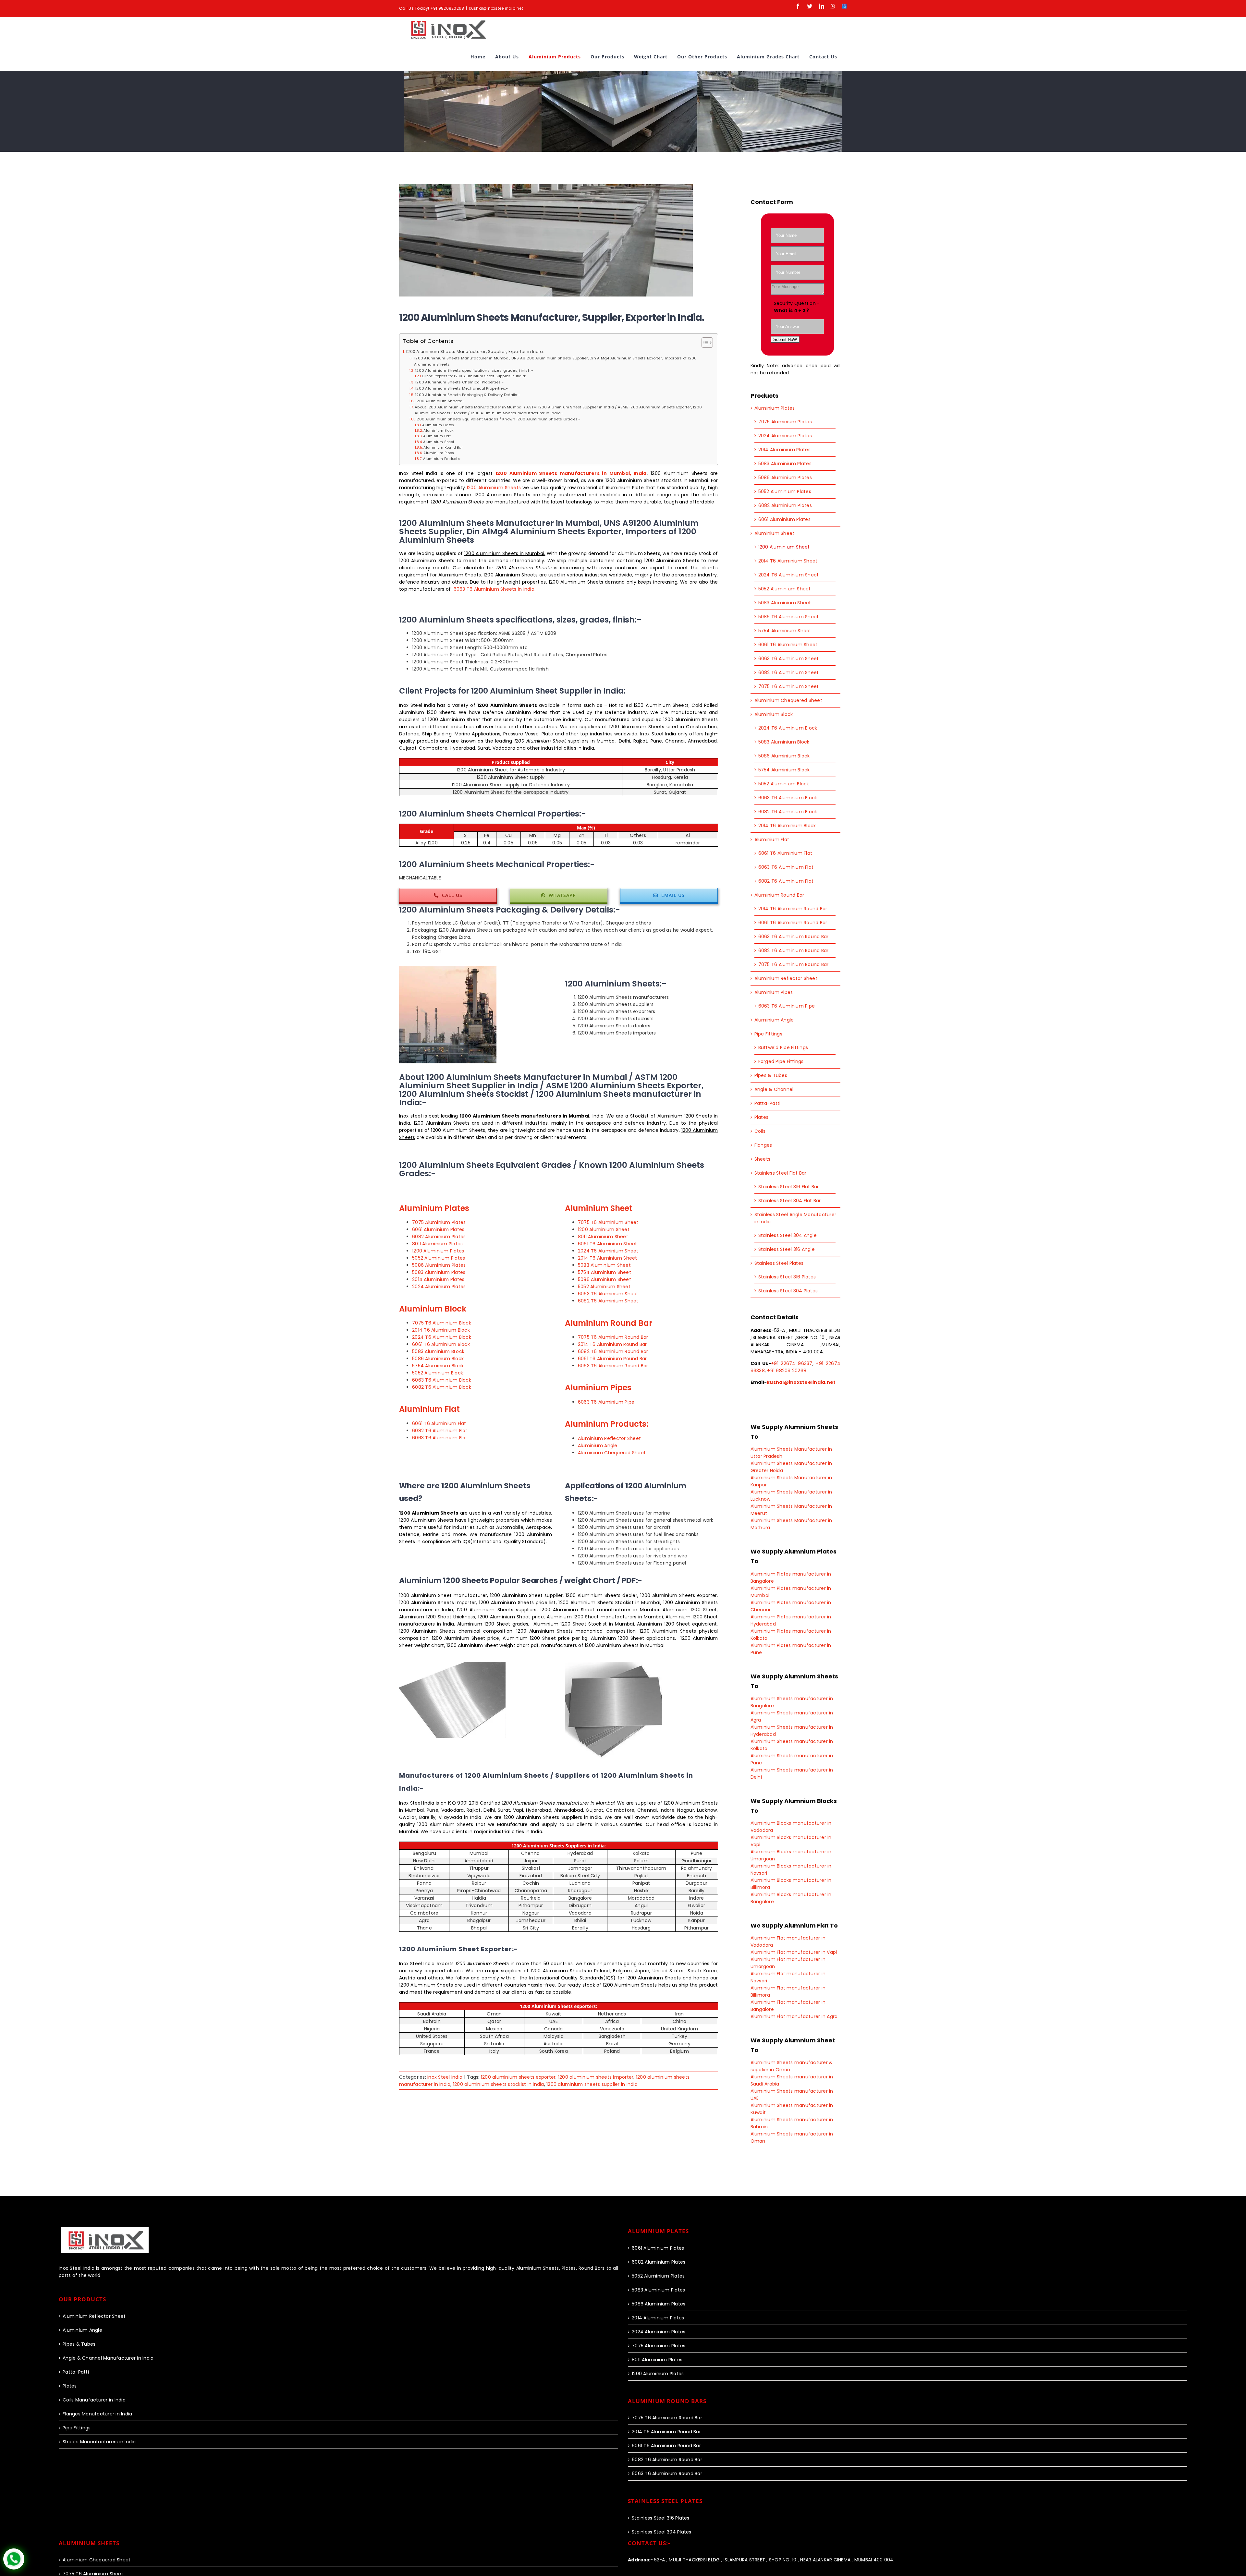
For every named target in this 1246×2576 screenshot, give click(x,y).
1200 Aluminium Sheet (604, 1229)
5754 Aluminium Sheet (605, 1272)
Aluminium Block (439, 431)
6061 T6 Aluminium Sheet (608, 1244)
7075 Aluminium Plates (439, 1222)
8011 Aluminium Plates (437, 1244)
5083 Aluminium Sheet (604, 1265)
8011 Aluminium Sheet (603, 1237)
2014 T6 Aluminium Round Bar (612, 1344)
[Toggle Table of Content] (704, 343)
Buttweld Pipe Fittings (783, 1047)
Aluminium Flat (437, 436)
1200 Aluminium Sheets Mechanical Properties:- (461, 388)
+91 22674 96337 (792, 1363)
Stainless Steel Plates (779, 1263)
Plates (762, 1117)
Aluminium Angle (598, 1445)
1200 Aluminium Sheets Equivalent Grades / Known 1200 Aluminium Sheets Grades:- (498, 419)
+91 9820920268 (447, 8)
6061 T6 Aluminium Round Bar (612, 1359)
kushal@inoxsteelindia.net (496, 8)
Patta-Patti (768, 1103)
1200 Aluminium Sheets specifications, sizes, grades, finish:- (474, 370)
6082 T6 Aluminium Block (442, 1387)
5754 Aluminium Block (438, 1366)
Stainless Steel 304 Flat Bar (790, 1201)
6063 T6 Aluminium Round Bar (613, 1366)
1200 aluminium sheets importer (596, 2077)
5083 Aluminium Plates (439, 1272)
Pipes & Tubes (771, 1075)
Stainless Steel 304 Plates (788, 1291)
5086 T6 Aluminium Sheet (789, 617)
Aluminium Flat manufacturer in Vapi (794, 1952)
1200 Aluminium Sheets (494, 488)
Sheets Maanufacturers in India (99, 2442)
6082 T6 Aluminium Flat (440, 1431)
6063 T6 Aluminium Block (442, 1380)
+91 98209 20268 (787, 1371)
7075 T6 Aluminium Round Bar (613, 1337)
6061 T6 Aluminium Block (441, 1344)
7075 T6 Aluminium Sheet (608, 1222)
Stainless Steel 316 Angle (787, 1249)
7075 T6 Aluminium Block (442, 1323)
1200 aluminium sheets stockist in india (499, 2084)
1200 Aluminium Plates (438, 1251)
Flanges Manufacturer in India (97, 2414)
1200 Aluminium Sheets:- (440, 401)
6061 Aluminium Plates (438, 1229)
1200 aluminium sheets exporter (518, 2077)
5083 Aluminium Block (784, 742)
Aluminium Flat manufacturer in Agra (794, 2016)
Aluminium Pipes (439, 453)
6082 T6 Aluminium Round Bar (613, 1351)
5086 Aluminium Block (438, 1359)
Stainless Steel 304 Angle (788, 1235)
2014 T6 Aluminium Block (441, 1330)
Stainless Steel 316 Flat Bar (789, 1187)
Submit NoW (785, 339)
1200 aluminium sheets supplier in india (592, 2084)
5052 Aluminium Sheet (604, 1287)
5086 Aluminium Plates (439, 1265)
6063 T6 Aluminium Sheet (608, 1294)
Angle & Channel (774, 1089)
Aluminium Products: (442, 459)
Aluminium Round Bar (443, 447)
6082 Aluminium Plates (439, 1237)
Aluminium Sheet (439, 442)
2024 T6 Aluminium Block (442, 1337)
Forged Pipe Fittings (781, 1061)
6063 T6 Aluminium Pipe (606, 1402)
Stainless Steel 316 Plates (787, 1277)
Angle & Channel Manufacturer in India (108, 2358)
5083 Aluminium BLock (438, 1351)
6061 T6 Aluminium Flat (439, 1423)
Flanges (763, 1145)
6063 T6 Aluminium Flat (440, 1438)
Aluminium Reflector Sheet (609, 1438)
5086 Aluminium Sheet (605, 1279)
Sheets (763, 1159)
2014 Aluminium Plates (438, 1279)
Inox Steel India (445, 2077)
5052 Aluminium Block (438, 1373)
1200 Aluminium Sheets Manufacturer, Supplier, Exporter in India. (475, 351)
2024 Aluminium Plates (439, 1287)
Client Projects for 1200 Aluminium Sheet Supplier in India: (474, 376)
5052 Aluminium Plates (439, 1258)
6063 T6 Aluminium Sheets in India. (495, 589)
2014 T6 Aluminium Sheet (608, 1258)
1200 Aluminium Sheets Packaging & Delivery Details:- (468, 395)
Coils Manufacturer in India (94, 2400)
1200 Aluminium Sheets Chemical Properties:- (459, 382)
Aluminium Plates (438, 425)
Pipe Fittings (768, 1034)
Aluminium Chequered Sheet (612, 1453)
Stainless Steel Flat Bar (781, 1173)
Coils (760, 1131)
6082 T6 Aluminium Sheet (608, 1301)
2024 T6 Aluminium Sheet (608, 1251)
